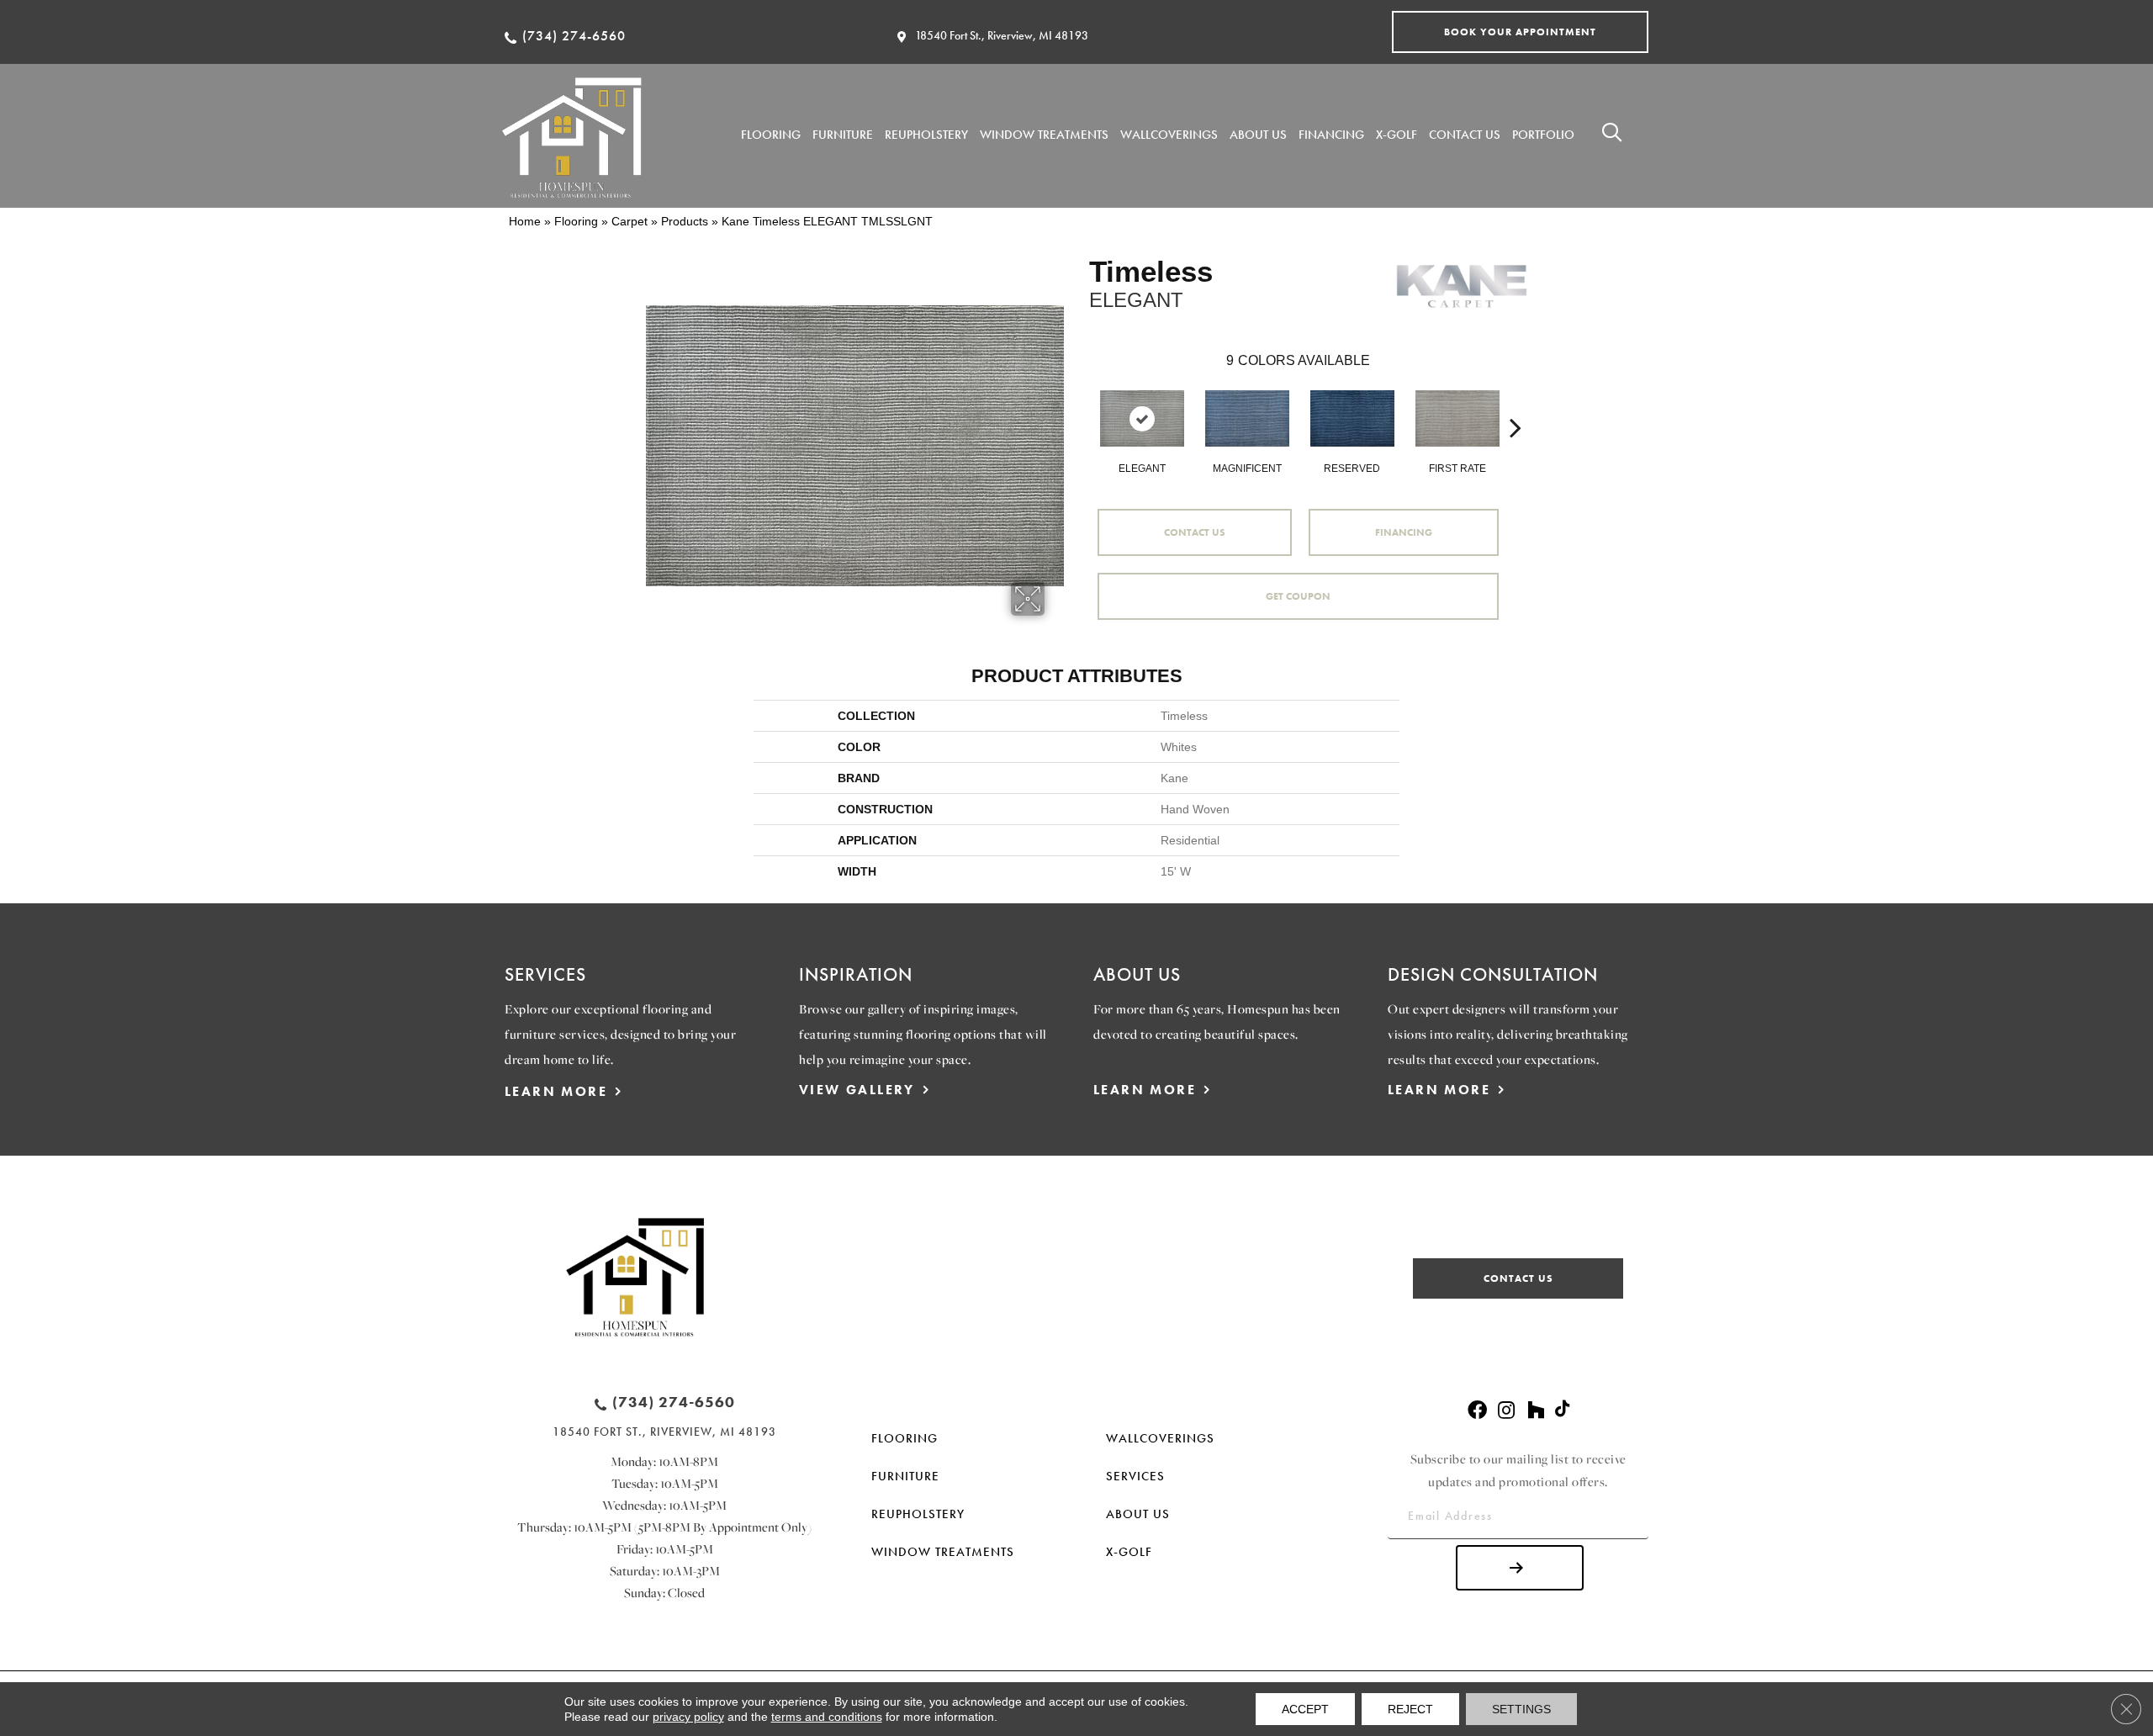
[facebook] (1477, 1411)
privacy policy (688, 1717)
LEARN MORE (556, 1091)
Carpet (630, 221)
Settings (1521, 1709)
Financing (1404, 532)
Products (685, 221)
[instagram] (1506, 1411)
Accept (1305, 1709)
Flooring (576, 221)
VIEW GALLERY (857, 1090)
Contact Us (1195, 532)
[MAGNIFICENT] (1247, 418)
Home (525, 221)
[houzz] (1536, 1411)
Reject (1410, 1709)
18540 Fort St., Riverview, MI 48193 (1002, 35)
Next (1516, 402)
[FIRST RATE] (1457, 418)
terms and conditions (827, 1717)
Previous (1081, 402)
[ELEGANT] (1142, 418)
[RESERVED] (1352, 418)
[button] (1520, 32)
